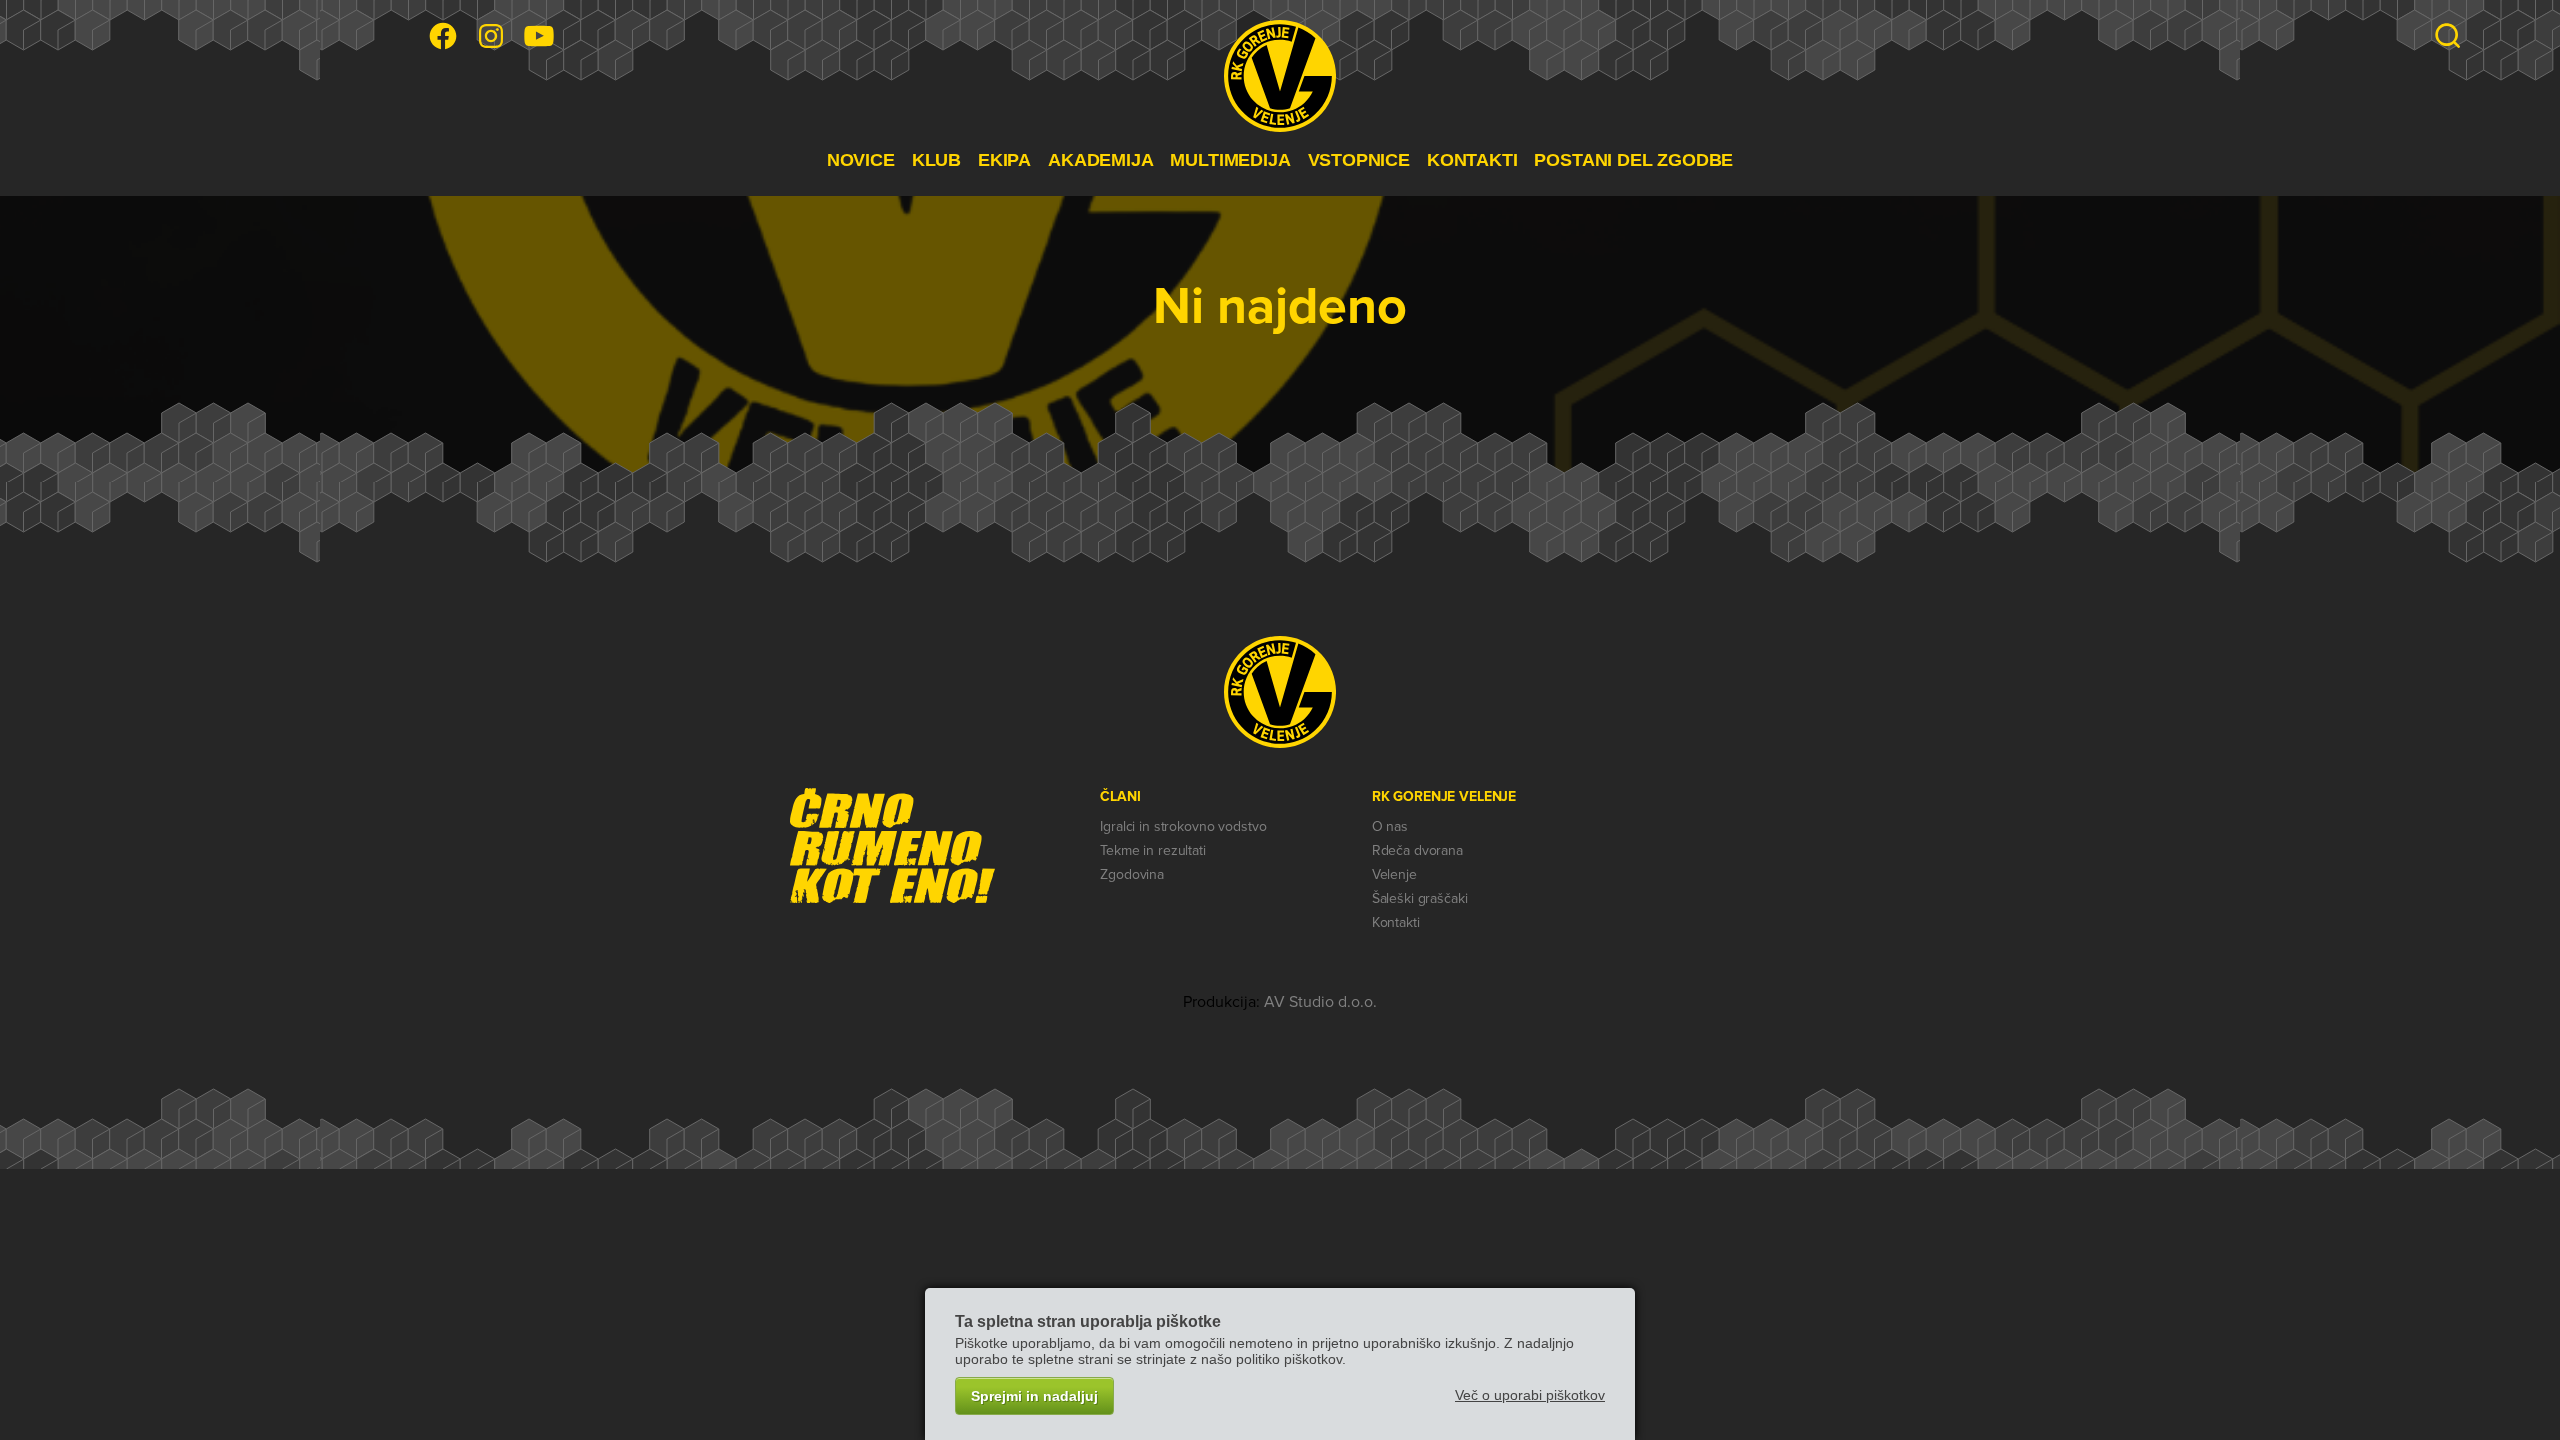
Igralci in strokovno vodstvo (1183, 826)
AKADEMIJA (1100, 160)
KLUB (936, 160)
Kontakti (1396, 922)
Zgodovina (1132, 874)
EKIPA (1004, 160)
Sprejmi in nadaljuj (1034, 1396)
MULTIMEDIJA (1230, 160)
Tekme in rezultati (1152, 850)
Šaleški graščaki (1420, 898)
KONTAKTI (1472, 160)
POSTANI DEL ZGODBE (1633, 160)
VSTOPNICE (1359, 160)
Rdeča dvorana (1417, 850)
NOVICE (861, 160)
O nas (1390, 826)
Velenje (1394, 874)
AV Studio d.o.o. (1320, 1002)
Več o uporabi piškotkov (1530, 1395)
